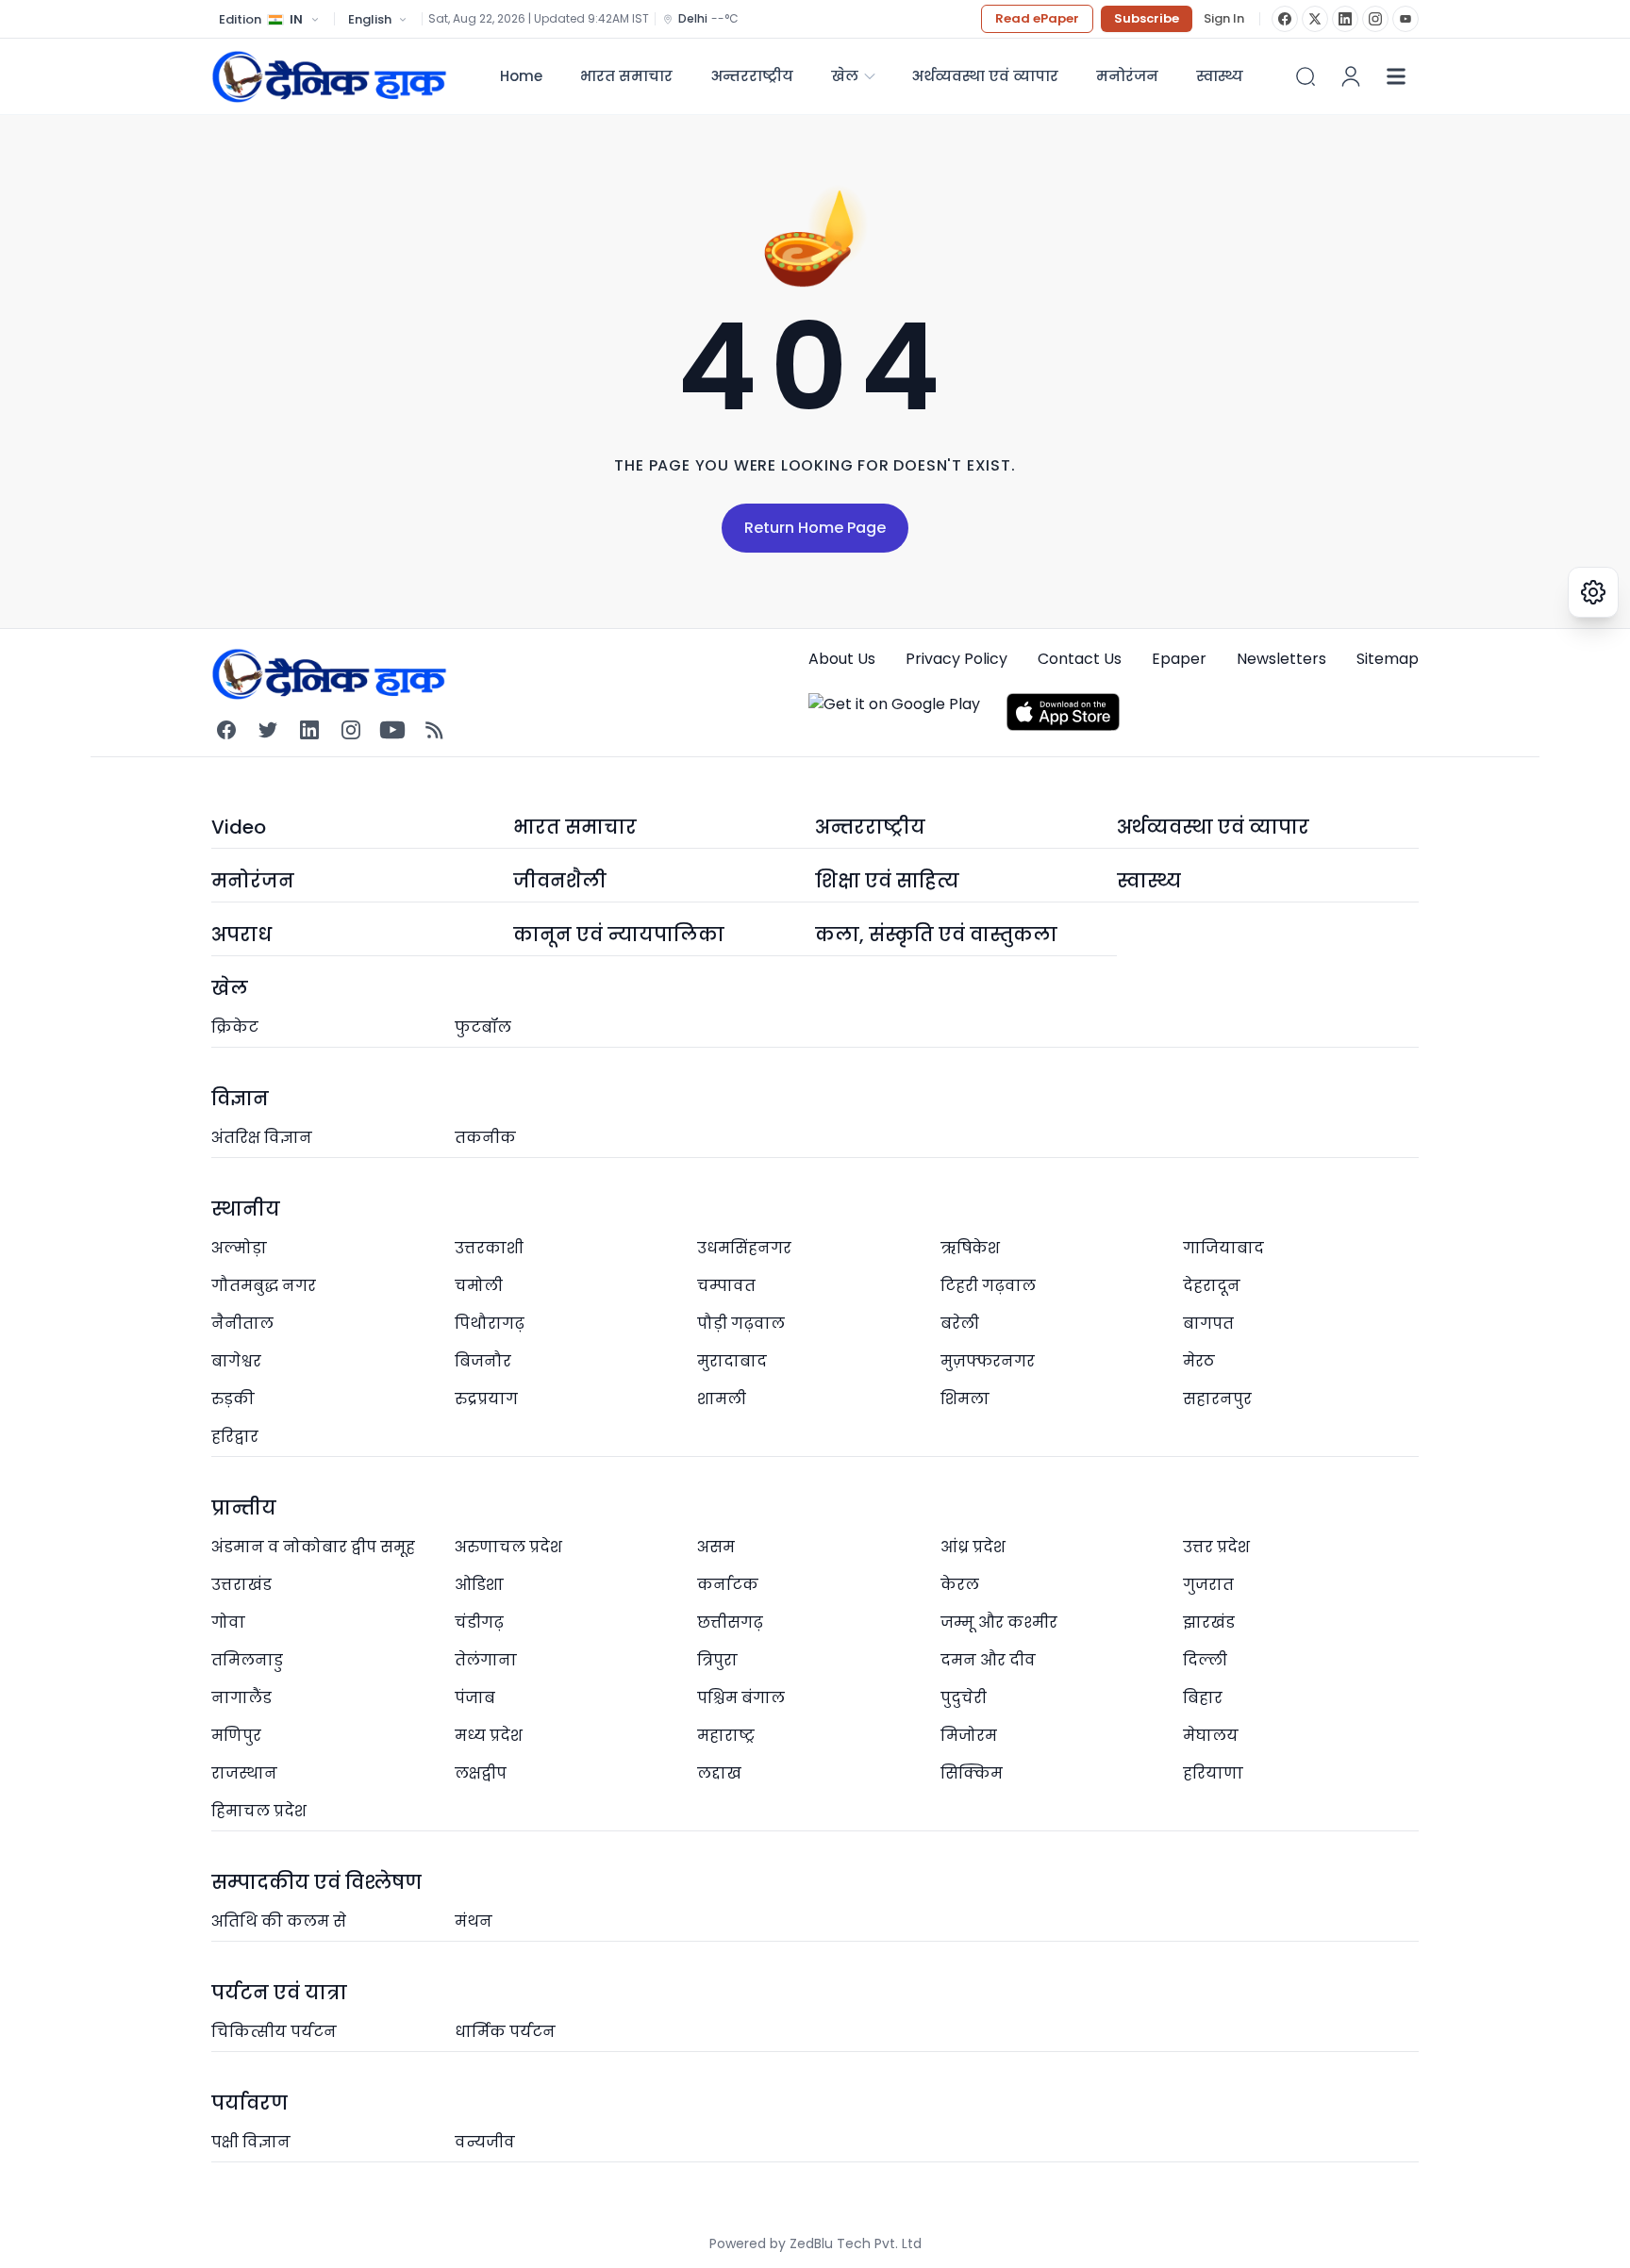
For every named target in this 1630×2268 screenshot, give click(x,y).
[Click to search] (1306, 76)
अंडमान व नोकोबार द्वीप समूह (313, 1547)
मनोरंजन (1127, 76)
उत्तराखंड (241, 1585)
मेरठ (1199, 1361)
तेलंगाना (486, 1660)
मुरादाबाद (732, 1361)
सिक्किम (972, 1773)
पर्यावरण (249, 2103)
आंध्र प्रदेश (973, 1547)
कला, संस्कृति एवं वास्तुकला (936, 935)
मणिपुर (236, 1736)
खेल (845, 76)
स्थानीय (246, 1209)
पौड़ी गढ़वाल (741, 1324)
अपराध (241, 935)
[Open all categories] (1396, 76)
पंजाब (475, 1698)
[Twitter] (268, 730)
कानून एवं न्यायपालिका (619, 935)
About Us (842, 659)
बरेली (960, 1324)
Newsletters (1281, 659)
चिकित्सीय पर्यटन (274, 2032)
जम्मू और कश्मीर (999, 1622)
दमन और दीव (988, 1660)
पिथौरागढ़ (490, 1324)
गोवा (228, 1622)
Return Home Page (815, 528)
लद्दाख (719, 1773)
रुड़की (233, 1399)
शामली (722, 1399)
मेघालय (1211, 1736)
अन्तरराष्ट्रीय (752, 76)
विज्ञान (240, 1099)
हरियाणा (1213, 1773)
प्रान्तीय (244, 1508)
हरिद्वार (235, 1437)
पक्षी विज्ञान (251, 2142)
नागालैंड (241, 1698)
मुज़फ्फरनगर (988, 1361)
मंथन (474, 1921)
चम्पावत (726, 1286)
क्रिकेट (235, 1027)
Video (239, 827)
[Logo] (329, 76)
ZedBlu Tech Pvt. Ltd (856, 2243)
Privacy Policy (956, 659)
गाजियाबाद (1223, 1248)
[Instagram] (1375, 19)
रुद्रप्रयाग (486, 1399)
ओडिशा (479, 1585)
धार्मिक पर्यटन (505, 2032)
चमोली (479, 1286)
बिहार (1203, 1698)
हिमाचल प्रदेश (259, 1811)
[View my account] (1351, 76)
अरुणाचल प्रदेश (508, 1547)
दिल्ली (1205, 1660)
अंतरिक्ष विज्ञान (262, 1138)
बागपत (1208, 1324)
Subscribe (1147, 18)
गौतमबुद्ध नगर (264, 1286)
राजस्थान (244, 1773)
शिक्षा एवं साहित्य (887, 881)
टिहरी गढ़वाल (988, 1286)
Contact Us (1080, 659)
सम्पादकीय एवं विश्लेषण (316, 1882)
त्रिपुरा (717, 1660)
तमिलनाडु (247, 1660)
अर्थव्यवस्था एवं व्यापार (985, 76)
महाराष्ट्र (726, 1736)
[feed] (434, 730)
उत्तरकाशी (489, 1248)
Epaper (1179, 659)
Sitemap (1388, 659)
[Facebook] (1285, 19)
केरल (960, 1585)
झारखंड (1209, 1622)
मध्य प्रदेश (489, 1736)
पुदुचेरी (964, 1698)
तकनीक (485, 1138)
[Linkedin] (309, 730)
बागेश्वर (236, 1361)
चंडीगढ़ (479, 1622)
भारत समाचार (626, 76)
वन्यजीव (485, 2142)
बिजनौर (483, 1361)
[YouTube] (1405, 19)
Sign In (1224, 19)
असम (716, 1547)
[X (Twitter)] (1315, 19)
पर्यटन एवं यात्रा (279, 1993)
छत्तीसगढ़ (730, 1622)
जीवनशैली (560, 881)
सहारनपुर (1217, 1399)
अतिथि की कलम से (279, 1921)
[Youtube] (392, 730)
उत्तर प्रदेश (1216, 1547)
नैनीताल (242, 1324)
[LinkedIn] (1345, 19)
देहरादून (1212, 1286)
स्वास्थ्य (1149, 881)
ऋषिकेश (970, 1248)
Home (521, 76)
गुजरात (1208, 1585)
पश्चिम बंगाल (741, 1698)
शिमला (965, 1399)
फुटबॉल (483, 1027)
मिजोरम (969, 1736)
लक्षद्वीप (481, 1773)
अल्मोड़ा (239, 1248)
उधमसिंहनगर (744, 1248)
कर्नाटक (728, 1585)
